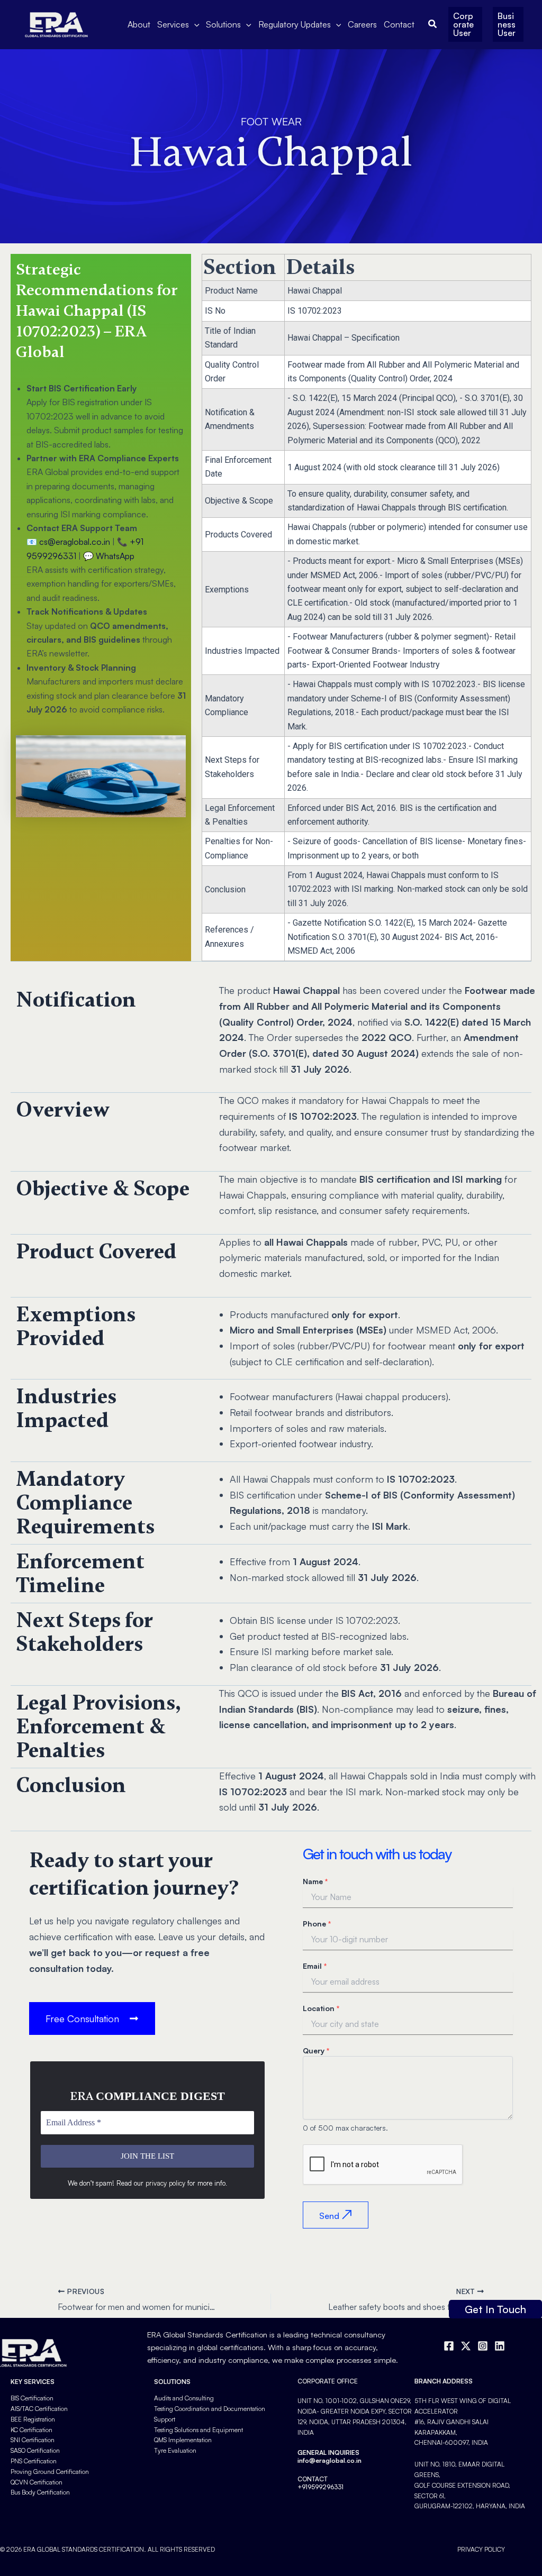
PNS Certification (34, 2461)
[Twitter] (466, 2346)
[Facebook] (449, 2346)
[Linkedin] (500, 2346)
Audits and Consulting (184, 2398)
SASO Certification (35, 2450)
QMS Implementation (183, 2440)
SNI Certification (33, 2440)
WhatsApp (115, 556)
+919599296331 (320, 2487)
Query (316, 2050)
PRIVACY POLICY (481, 2549)
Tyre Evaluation (175, 2450)
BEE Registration (33, 2419)
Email (315, 1966)
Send (329, 2216)
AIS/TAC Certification (39, 2409)
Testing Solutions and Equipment (198, 2430)
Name (315, 1881)
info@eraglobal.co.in (329, 2460)
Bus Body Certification (40, 2492)
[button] (194, 24)
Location (321, 2008)
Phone (317, 1924)
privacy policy (165, 2183)
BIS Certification (32, 2398)
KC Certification (31, 2430)
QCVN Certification (37, 2482)
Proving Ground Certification (50, 2472)
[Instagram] (483, 2346)
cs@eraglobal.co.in (75, 542)
